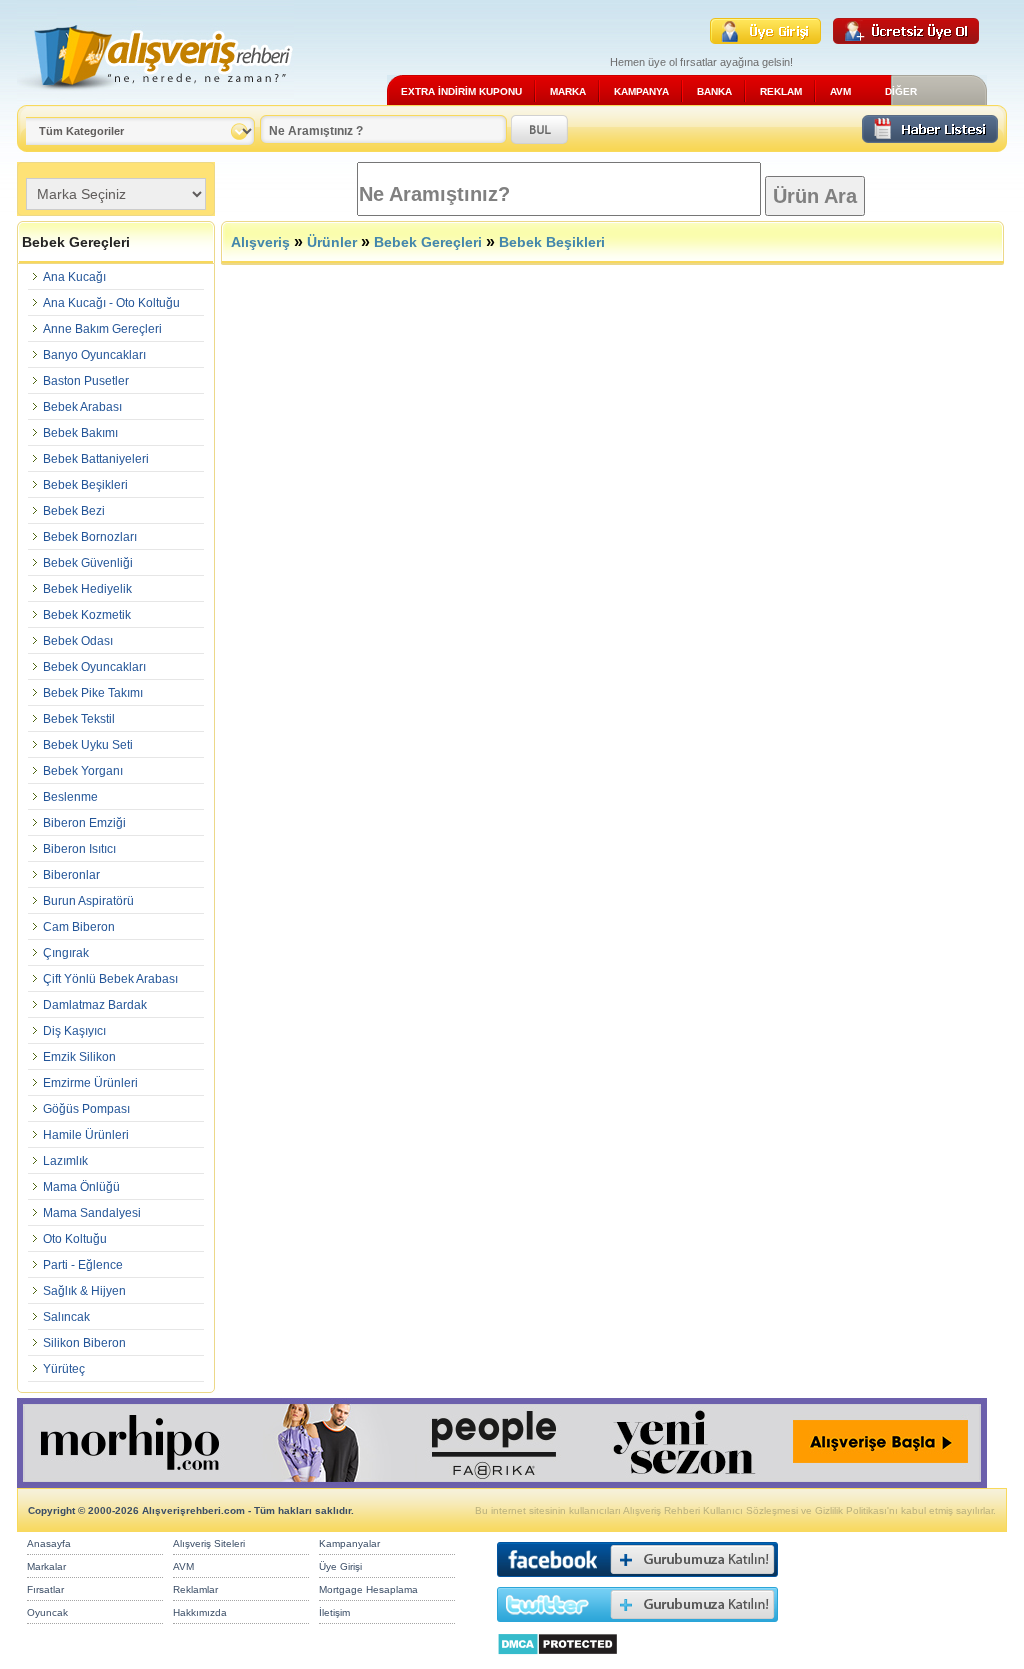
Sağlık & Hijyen (84, 1291)
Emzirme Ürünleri (90, 1083)
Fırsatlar (45, 1589)
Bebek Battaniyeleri (96, 459)
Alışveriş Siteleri (209, 1543)
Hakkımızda (200, 1612)
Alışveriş (260, 242)
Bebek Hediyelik (87, 589)
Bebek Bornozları (90, 537)
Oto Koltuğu (75, 1239)
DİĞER (901, 91)
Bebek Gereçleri (428, 242)
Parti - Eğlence (83, 1265)
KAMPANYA (641, 91)
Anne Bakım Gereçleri (102, 329)
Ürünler (332, 242)
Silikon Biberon (84, 1343)
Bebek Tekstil (79, 719)
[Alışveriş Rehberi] (155, 97)
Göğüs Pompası (86, 1109)
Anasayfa (49, 1543)
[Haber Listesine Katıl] (930, 137)
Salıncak (66, 1317)
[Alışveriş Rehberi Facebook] (637, 1581)
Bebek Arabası (82, 407)
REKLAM (781, 91)
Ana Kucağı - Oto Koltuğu (111, 303)
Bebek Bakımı (80, 433)
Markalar (46, 1566)
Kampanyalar (349, 1543)
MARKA (568, 91)
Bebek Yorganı (83, 771)
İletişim (334, 1612)
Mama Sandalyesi (92, 1213)
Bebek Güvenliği (88, 563)
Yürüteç (64, 1369)
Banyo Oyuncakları (94, 355)
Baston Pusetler (86, 381)
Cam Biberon (79, 927)
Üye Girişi (340, 1566)
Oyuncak (47, 1612)
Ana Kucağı (74, 277)
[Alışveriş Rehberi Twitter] (637, 1626)
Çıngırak (66, 953)
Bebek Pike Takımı (93, 693)
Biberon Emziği (84, 823)
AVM (840, 91)
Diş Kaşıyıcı (74, 1031)
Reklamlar (195, 1589)
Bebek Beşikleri (85, 485)
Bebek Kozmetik (87, 615)
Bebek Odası (78, 641)
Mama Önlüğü (81, 1187)
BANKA (714, 91)
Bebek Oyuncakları (94, 667)
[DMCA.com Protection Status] (557, 1660)
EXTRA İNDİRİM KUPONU (461, 91)
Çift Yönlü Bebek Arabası (110, 979)
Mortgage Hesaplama (368, 1589)
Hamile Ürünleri (86, 1135)
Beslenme (70, 797)
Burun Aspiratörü (88, 901)
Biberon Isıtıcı (79, 849)
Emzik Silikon (79, 1057)
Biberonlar (71, 875)
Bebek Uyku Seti (88, 745)
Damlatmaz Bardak (95, 1005)
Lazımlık (65, 1161)
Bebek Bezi (74, 511)
